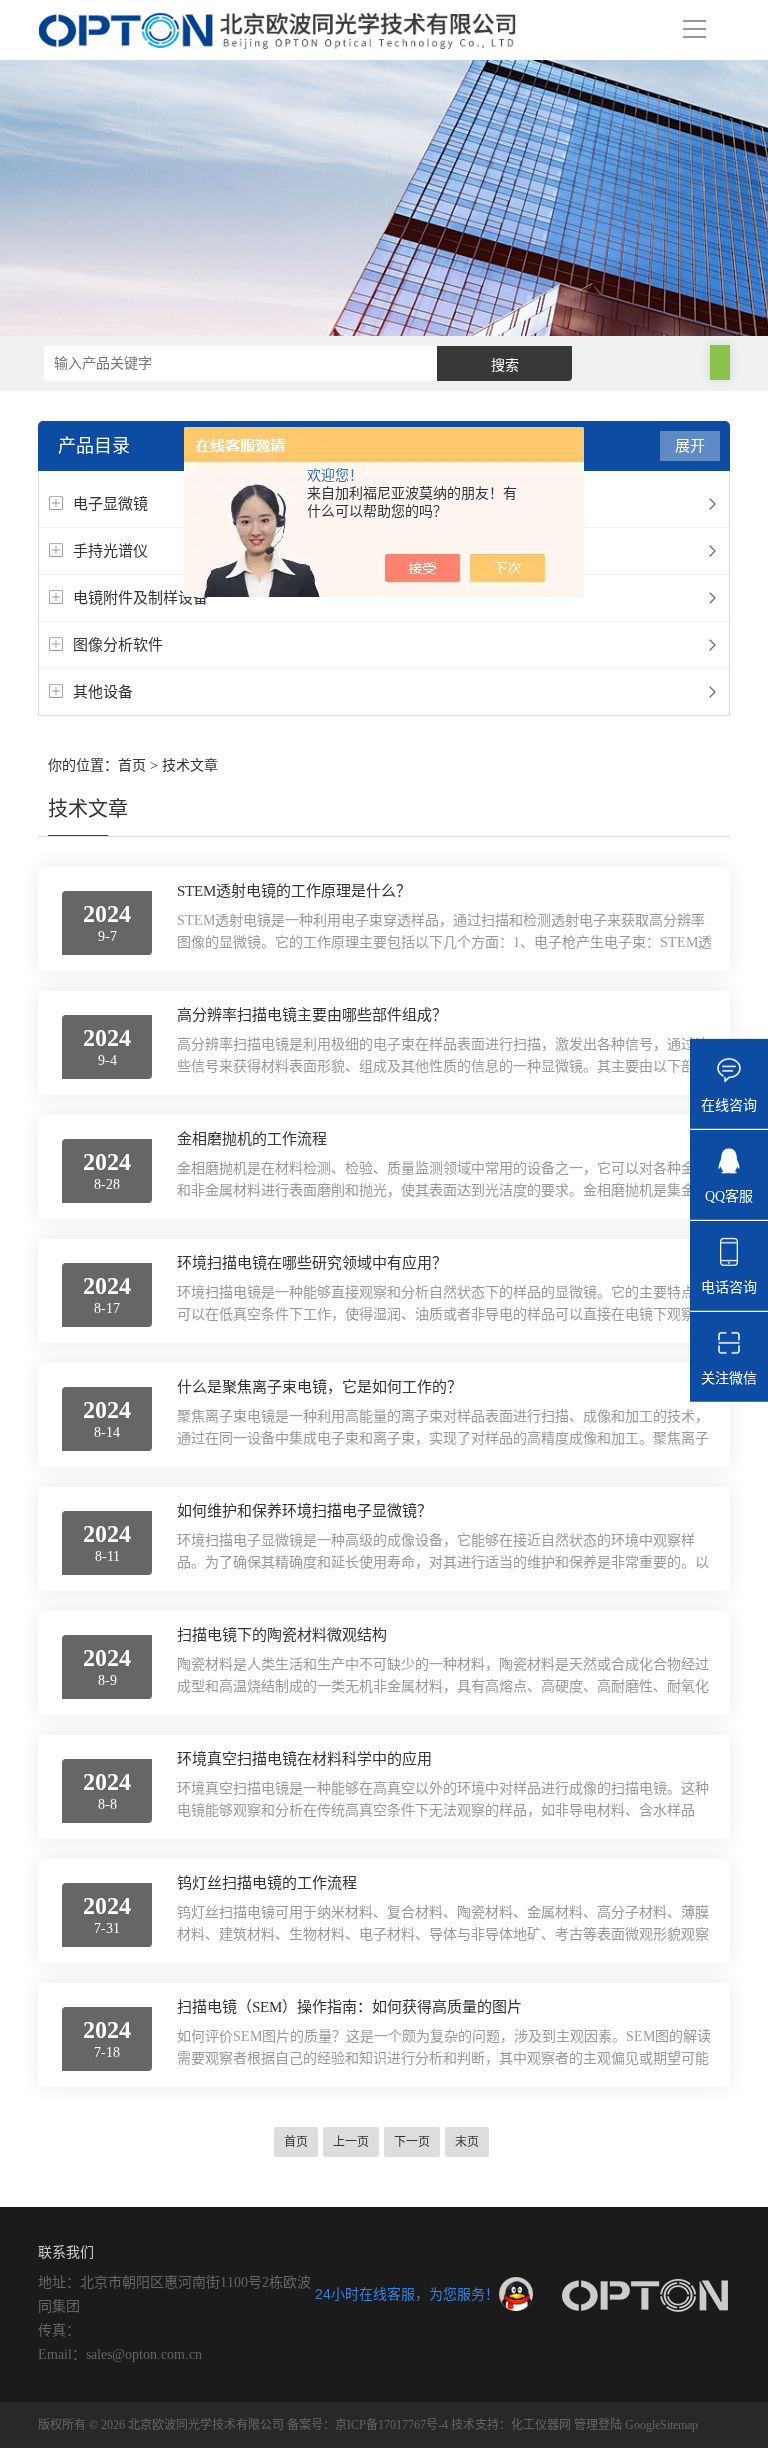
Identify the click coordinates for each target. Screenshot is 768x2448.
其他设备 (103, 691)
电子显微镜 (110, 503)
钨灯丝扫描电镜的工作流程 (267, 1883)
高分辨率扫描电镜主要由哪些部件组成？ (312, 1015)
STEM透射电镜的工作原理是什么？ (294, 891)
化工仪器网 (541, 2425)
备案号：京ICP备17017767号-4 (367, 2425)
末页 (467, 2142)
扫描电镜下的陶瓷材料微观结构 (282, 1635)
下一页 (412, 2142)
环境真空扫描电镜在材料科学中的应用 (304, 1759)
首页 (132, 765)
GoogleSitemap (661, 2425)
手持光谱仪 (110, 550)
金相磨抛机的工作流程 (252, 1139)
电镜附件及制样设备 (140, 597)
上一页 (351, 2142)
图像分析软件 (118, 644)
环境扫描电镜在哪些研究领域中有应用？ (312, 1263)
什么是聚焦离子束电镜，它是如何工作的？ (319, 1387)
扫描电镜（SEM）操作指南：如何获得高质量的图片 (349, 2007)
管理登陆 (598, 2425)
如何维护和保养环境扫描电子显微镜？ (304, 1511)
